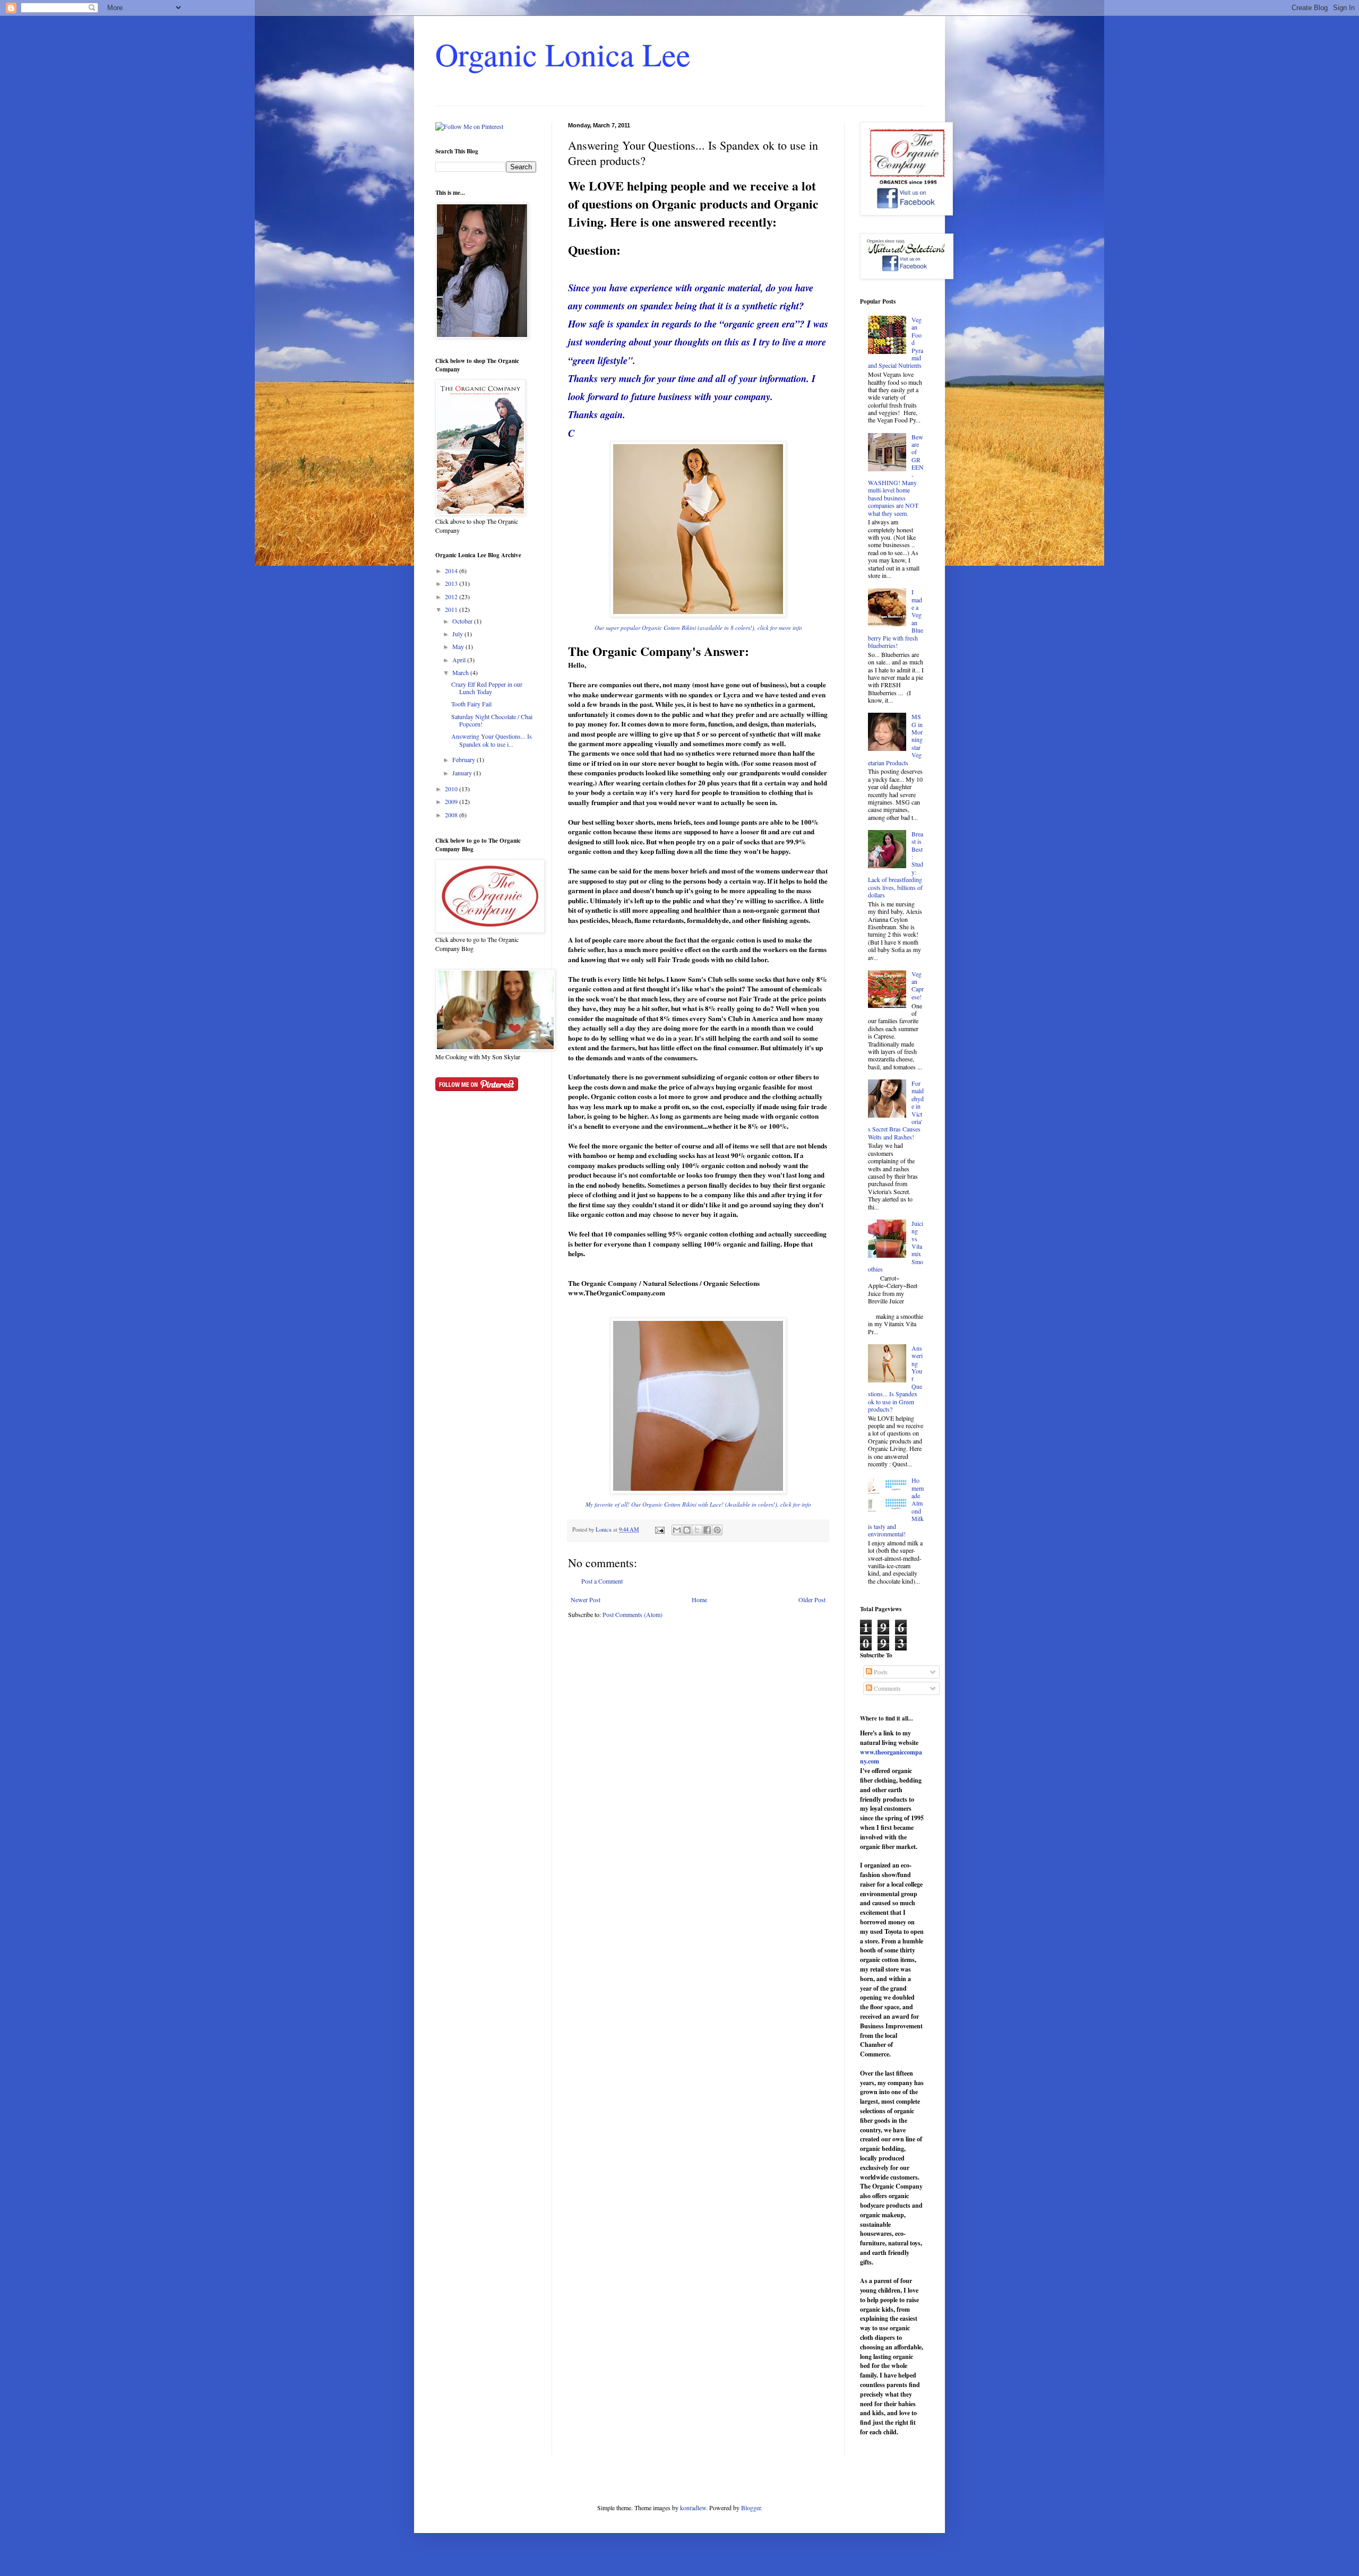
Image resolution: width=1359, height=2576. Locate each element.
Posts (880, 1672)
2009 (452, 801)
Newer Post (586, 1600)
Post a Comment (602, 1581)
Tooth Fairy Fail (471, 704)
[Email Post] (659, 1529)
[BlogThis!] (687, 1530)
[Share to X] (697, 1530)
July (458, 634)
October (463, 621)
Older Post (812, 1600)
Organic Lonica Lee (563, 54)
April (460, 660)
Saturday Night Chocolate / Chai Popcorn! (492, 720)
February (465, 759)
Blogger (751, 2508)
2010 (452, 789)
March (461, 672)
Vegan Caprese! (918, 985)
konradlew (693, 2508)
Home (699, 1600)
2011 (452, 609)
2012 (452, 597)
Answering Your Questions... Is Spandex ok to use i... (492, 740)
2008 (452, 815)
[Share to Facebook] (707, 1530)
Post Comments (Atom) (633, 1614)
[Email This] (677, 1530)
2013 (452, 583)
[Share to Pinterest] (717, 1530)
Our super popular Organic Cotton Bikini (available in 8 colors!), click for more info (698, 628)
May (459, 646)
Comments (887, 1688)
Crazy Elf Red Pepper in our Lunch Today (487, 688)
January (463, 773)
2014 (452, 570)
